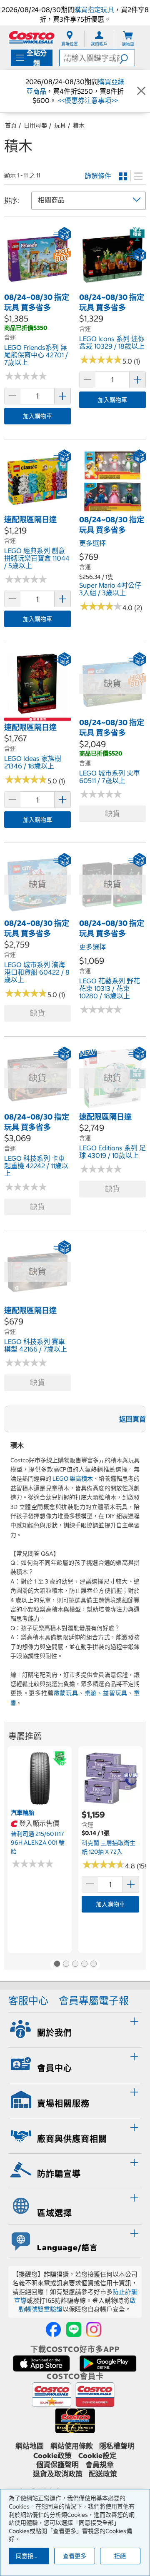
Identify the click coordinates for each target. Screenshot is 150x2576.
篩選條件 (98, 176)
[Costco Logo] (32, 37)
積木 (79, 125)
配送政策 (103, 2474)
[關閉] (141, 91)
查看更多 (75, 2556)
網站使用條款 (72, 2446)
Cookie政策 (52, 2456)
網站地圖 (30, 2446)
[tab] (75, 2029)
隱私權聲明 (117, 2446)
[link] (37, 287)
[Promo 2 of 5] (66, 1965)
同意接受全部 (32, 2556)
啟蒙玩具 (66, 1693)
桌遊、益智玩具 (106, 1693)
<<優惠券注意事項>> (87, 100)
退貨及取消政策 (58, 2474)
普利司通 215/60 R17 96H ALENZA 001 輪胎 (38, 1842)
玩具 (60, 125)
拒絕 (120, 2556)
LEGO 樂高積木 (73, 1479)
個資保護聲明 (57, 2465)
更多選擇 (92, 543)
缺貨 (112, 814)
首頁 (11, 125)
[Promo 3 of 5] (75, 1965)
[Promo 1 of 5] (57, 1965)
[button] (127, 58)
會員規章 (100, 2465)
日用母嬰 (35, 125)
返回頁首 (132, 1419)
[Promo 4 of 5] (84, 1965)
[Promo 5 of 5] (93, 1965)
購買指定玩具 (94, 10)
